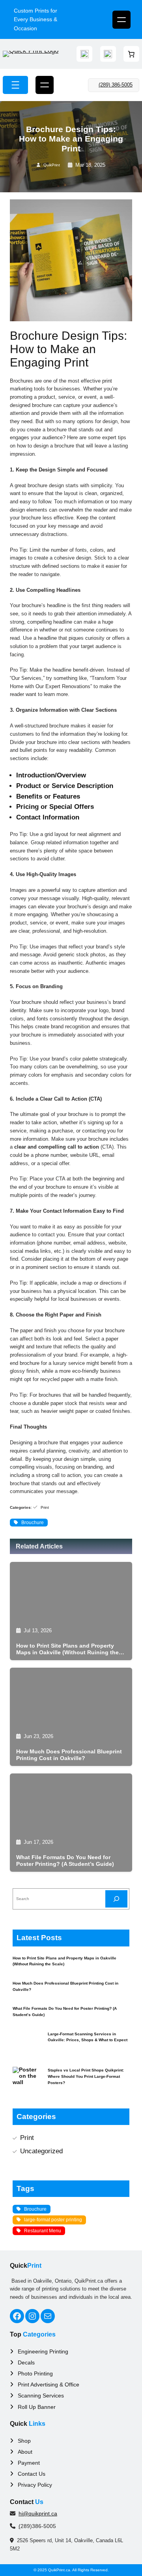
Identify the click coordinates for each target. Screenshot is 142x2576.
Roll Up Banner (37, 2407)
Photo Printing (35, 2373)
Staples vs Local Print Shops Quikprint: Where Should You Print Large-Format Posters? (86, 2076)
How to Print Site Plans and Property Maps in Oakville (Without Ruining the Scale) (67, 1649)
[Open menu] (121, 20)
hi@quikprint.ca (38, 2513)
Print (45, 1507)
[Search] (116, 1899)
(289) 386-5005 (116, 85)
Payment (29, 2463)
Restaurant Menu (43, 2231)
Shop (24, 2441)
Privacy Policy (35, 2485)
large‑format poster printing (53, 2220)
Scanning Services (41, 2396)
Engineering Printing (43, 2351)
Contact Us (32, 2474)
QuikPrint (52, 165)
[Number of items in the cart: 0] (131, 54)
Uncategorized (41, 2151)
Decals (26, 2362)
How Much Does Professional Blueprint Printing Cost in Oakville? (69, 1755)
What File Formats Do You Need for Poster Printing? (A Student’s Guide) (65, 1861)
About (25, 2452)
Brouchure (33, 1523)
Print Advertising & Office (49, 2385)
